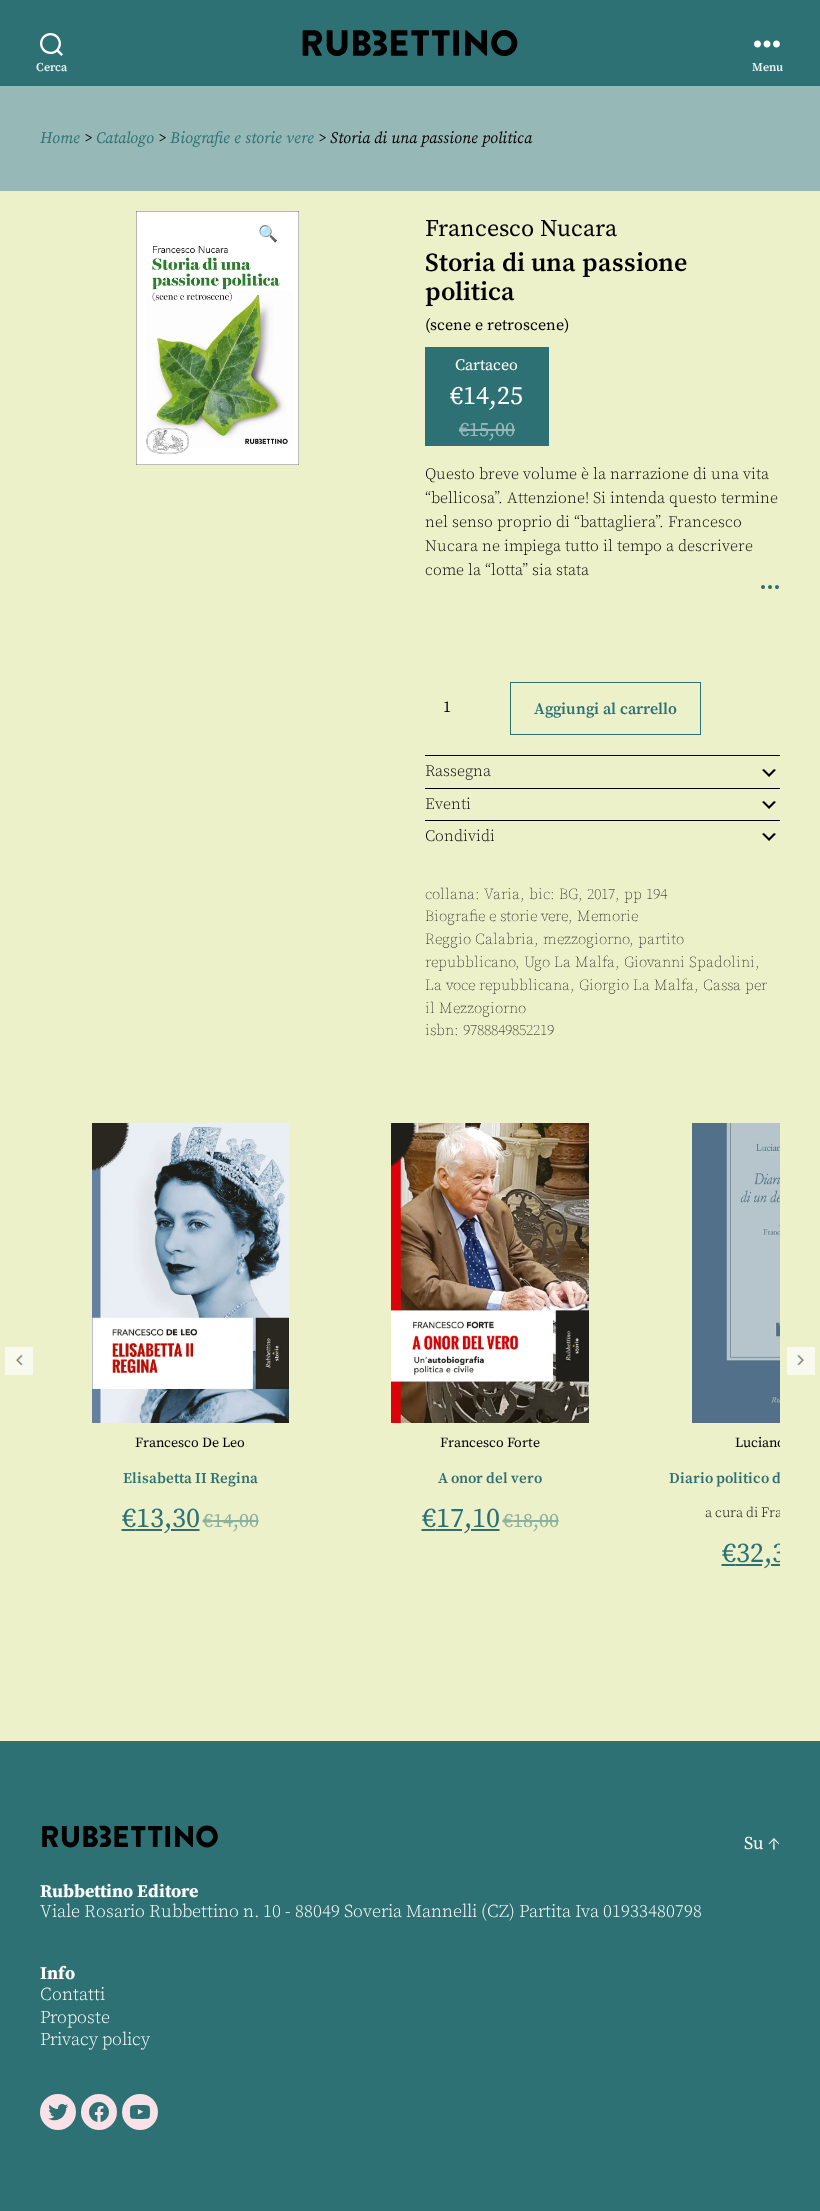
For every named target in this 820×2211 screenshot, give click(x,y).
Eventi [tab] (448, 804)
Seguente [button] (801, 1361)
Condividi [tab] (460, 836)
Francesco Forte (456, 1443)
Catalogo (125, 138)
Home (60, 138)
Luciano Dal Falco (756, 1443)
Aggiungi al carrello (605, 709)
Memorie (607, 916)
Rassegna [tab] (458, 771)
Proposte (75, 2017)
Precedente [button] (19, 1361)
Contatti (72, 1994)
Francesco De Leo (156, 1443)
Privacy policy (95, 2039)
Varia (502, 894)
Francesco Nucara (521, 229)
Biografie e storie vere (242, 138)
